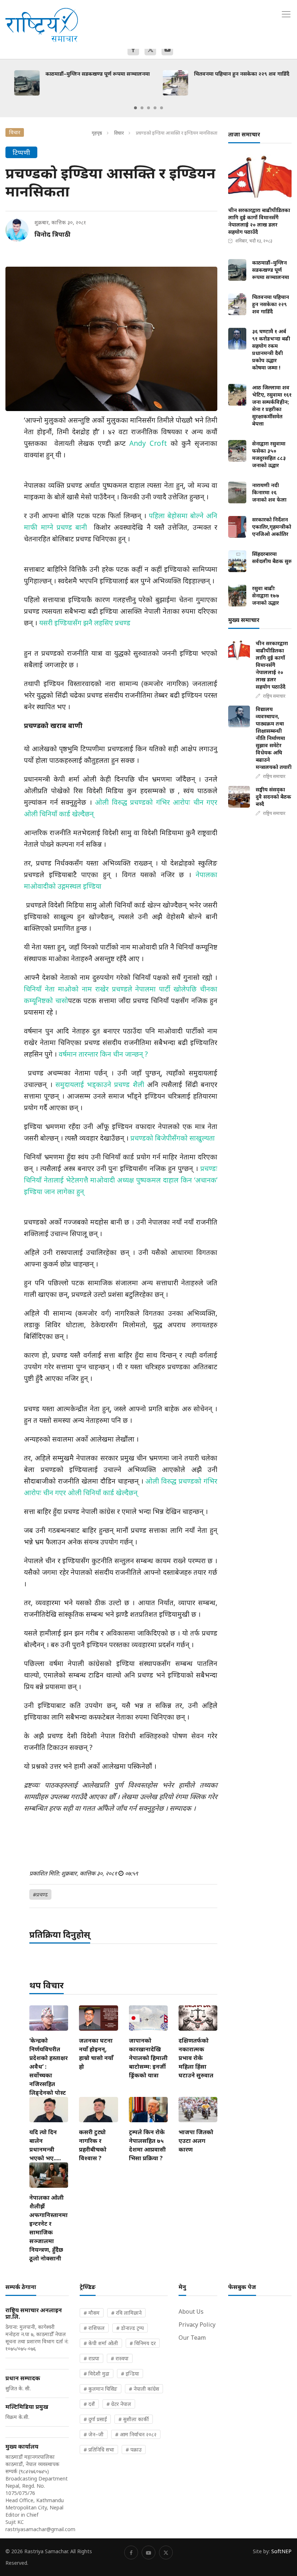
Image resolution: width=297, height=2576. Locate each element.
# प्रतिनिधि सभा (99, 2450)
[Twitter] (150, 50)
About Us (191, 2311)
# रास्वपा (120, 2358)
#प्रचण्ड (40, 1894)
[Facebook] (133, 50)
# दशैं (89, 2404)
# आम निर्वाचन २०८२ (136, 2434)
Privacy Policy (197, 2325)
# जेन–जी (94, 2434)
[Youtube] (167, 50)
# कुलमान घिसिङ (101, 2389)
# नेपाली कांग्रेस (144, 2389)
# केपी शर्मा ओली (101, 2343)
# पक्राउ (134, 2450)
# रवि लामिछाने (126, 2313)
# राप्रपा (91, 2358)
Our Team (192, 2338)
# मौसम (92, 2313)
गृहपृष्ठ (97, 133)
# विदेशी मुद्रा (97, 2374)
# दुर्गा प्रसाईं (95, 2419)
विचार (119, 133)
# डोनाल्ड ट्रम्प (130, 2328)
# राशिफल (94, 2328)
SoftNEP (281, 2551)
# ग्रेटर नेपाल (119, 2404)
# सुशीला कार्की (134, 2419)
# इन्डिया (130, 2374)
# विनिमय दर (143, 2343)
